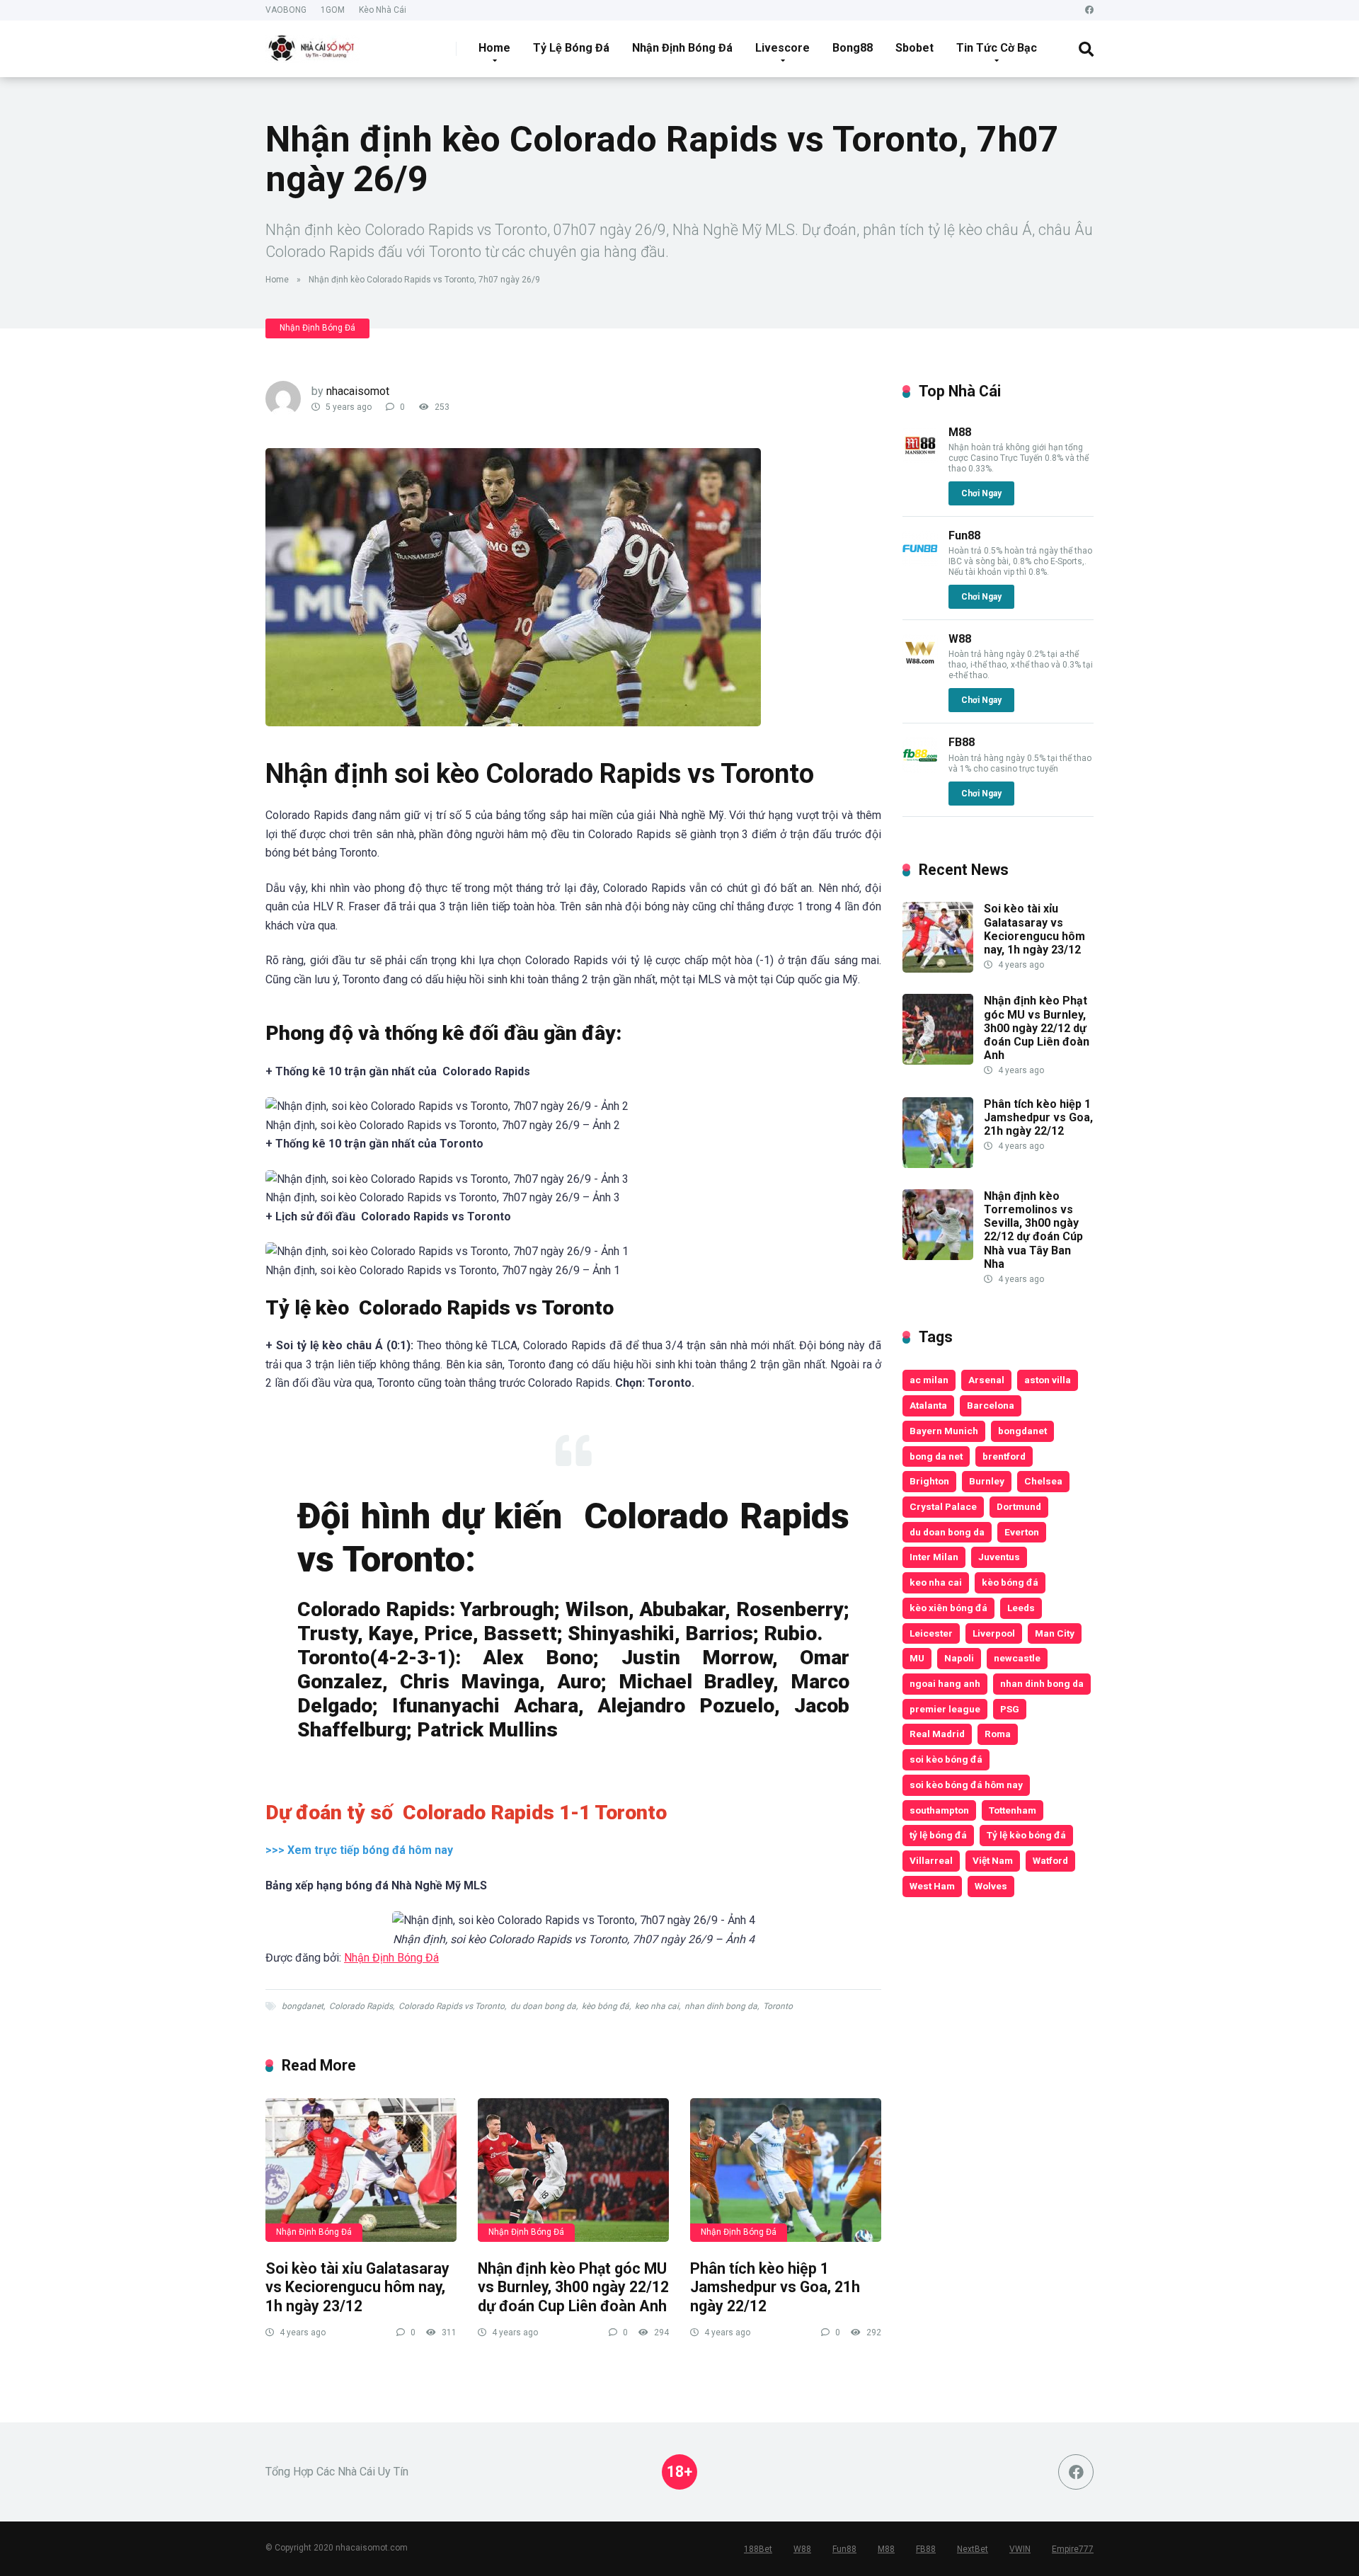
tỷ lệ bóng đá (938, 1835)
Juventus (999, 1557)
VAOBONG (286, 10)
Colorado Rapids (361, 2006)
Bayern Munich (944, 1431)
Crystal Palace (943, 1506)
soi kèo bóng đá (946, 1759)
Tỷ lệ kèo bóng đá (1026, 1835)
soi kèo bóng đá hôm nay (966, 1785)
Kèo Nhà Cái (383, 10)
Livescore (782, 48)
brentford (1004, 1456)
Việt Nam (993, 1860)
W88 (960, 639)
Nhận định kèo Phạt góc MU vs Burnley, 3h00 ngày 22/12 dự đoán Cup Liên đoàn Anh (573, 2287)
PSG (1010, 1709)
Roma (998, 1734)
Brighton (929, 1481)
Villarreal (931, 1860)
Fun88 (964, 536)
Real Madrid (937, 1734)
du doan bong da (543, 2006)
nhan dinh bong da (721, 2006)
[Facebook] (1089, 10)
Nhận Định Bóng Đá (682, 48)
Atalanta (928, 1405)
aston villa (1048, 1380)
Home (494, 48)
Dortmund (1019, 1506)
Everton (1022, 1532)
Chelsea (1043, 1481)
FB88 (962, 742)
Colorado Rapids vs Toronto (452, 2006)
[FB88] (920, 769)
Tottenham (1013, 1810)
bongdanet (303, 2006)
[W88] (920, 666)
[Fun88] (920, 562)
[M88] (920, 459)
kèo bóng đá (606, 2006)
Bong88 (853, 48)
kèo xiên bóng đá (948, 1608)
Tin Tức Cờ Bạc (997, 48)
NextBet (973, 2549)
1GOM (333, 10)
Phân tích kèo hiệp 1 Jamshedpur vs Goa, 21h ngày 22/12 (775, 2287)
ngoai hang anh (945, 1683)
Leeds (1021, 1608)
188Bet (758, 2549)
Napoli (959, 1658)
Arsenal (986, 1380)
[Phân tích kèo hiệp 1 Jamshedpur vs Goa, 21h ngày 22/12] (786, 2170)
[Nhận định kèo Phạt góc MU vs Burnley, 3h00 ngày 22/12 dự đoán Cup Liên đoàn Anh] (573, 2170)
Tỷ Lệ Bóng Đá (571, 48)
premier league (945, 1709)
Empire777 (1073, 2549)
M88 (960, 432)
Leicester (931, 1633)
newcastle (1017, 1658)
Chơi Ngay (981, 493)
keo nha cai (657, 2006)
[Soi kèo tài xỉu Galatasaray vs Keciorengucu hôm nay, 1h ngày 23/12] (361, 2170)
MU (917, 1658)
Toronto (778, 2006)
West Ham (932, 1886)
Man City (1055, 1633)
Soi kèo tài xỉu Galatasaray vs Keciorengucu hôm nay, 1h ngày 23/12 (357, 2287)
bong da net (936, 1456)
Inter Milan (934, 1557)
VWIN (1020, 2549)
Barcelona (991, 1405)
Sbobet (914, 48)
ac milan (929, 1380)
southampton (939, 1810)
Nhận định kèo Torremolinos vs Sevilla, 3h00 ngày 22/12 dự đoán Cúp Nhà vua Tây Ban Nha (1033, 1230)
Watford (1050, 1860)
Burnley (987, 1481)
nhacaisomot (358, 391)
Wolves (991, 1886)
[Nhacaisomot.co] (313, 44)
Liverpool (994, 1633)
